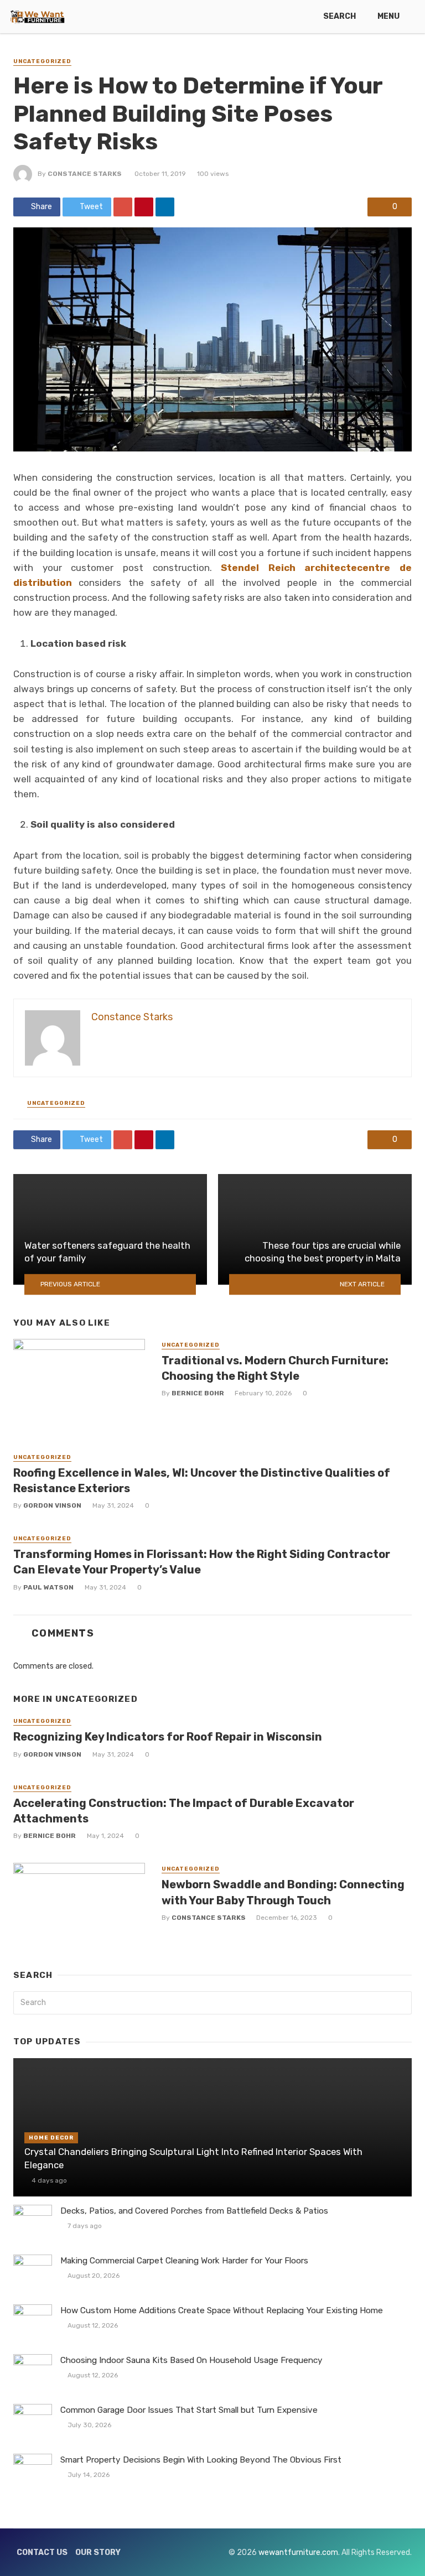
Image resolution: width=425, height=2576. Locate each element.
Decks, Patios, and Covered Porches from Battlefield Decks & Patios (194, 2211)
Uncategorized (42, 61)
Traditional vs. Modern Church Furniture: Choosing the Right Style (275, 1368)
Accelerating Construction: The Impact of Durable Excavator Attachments (184, 1811)
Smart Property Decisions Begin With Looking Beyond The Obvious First (201, 2460)
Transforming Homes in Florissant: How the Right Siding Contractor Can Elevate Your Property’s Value (202, 1562)
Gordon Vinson (52, 1505)
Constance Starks (85, 174)
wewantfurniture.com (298, 2552)
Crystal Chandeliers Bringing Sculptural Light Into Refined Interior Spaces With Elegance (193, 2158)
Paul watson (48, 1587)
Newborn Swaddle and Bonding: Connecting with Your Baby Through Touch (283, 1892)
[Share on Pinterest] (144, 207)
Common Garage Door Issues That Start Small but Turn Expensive (189, 2410)
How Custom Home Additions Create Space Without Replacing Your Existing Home (222, 2310)
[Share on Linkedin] (165, 207)
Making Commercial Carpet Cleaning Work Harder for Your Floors (184, 2261)
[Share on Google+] (123, 207)
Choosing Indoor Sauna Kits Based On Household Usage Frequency (191, 2360)
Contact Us (42, 2552)
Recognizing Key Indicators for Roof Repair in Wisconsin (168, 1737)
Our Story (98, 2552)
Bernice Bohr (198, 1393)
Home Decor (51, 2138)
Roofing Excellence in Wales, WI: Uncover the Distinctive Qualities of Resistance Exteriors (202, 1481)
